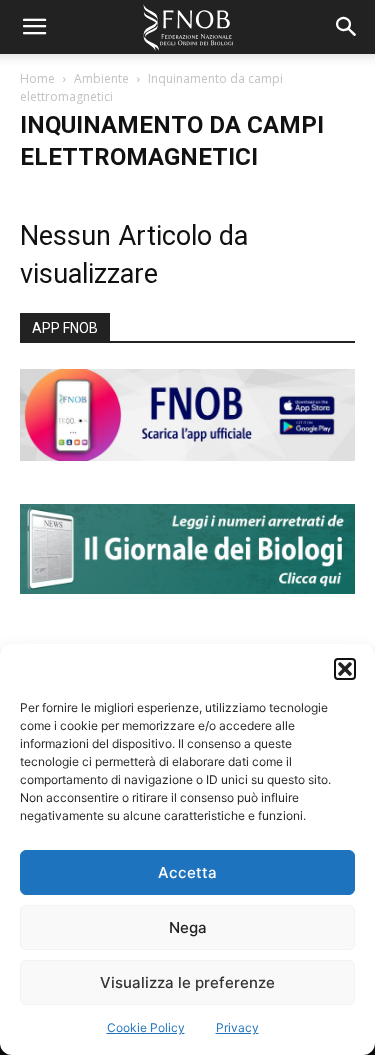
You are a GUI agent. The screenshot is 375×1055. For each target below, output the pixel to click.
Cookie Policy (146, 1027)
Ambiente (101, 78)
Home (37, 78)
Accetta (187, 872)
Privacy (237, 1027)
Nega (188, 927)
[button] (345, 669)
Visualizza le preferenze (187, 982)
